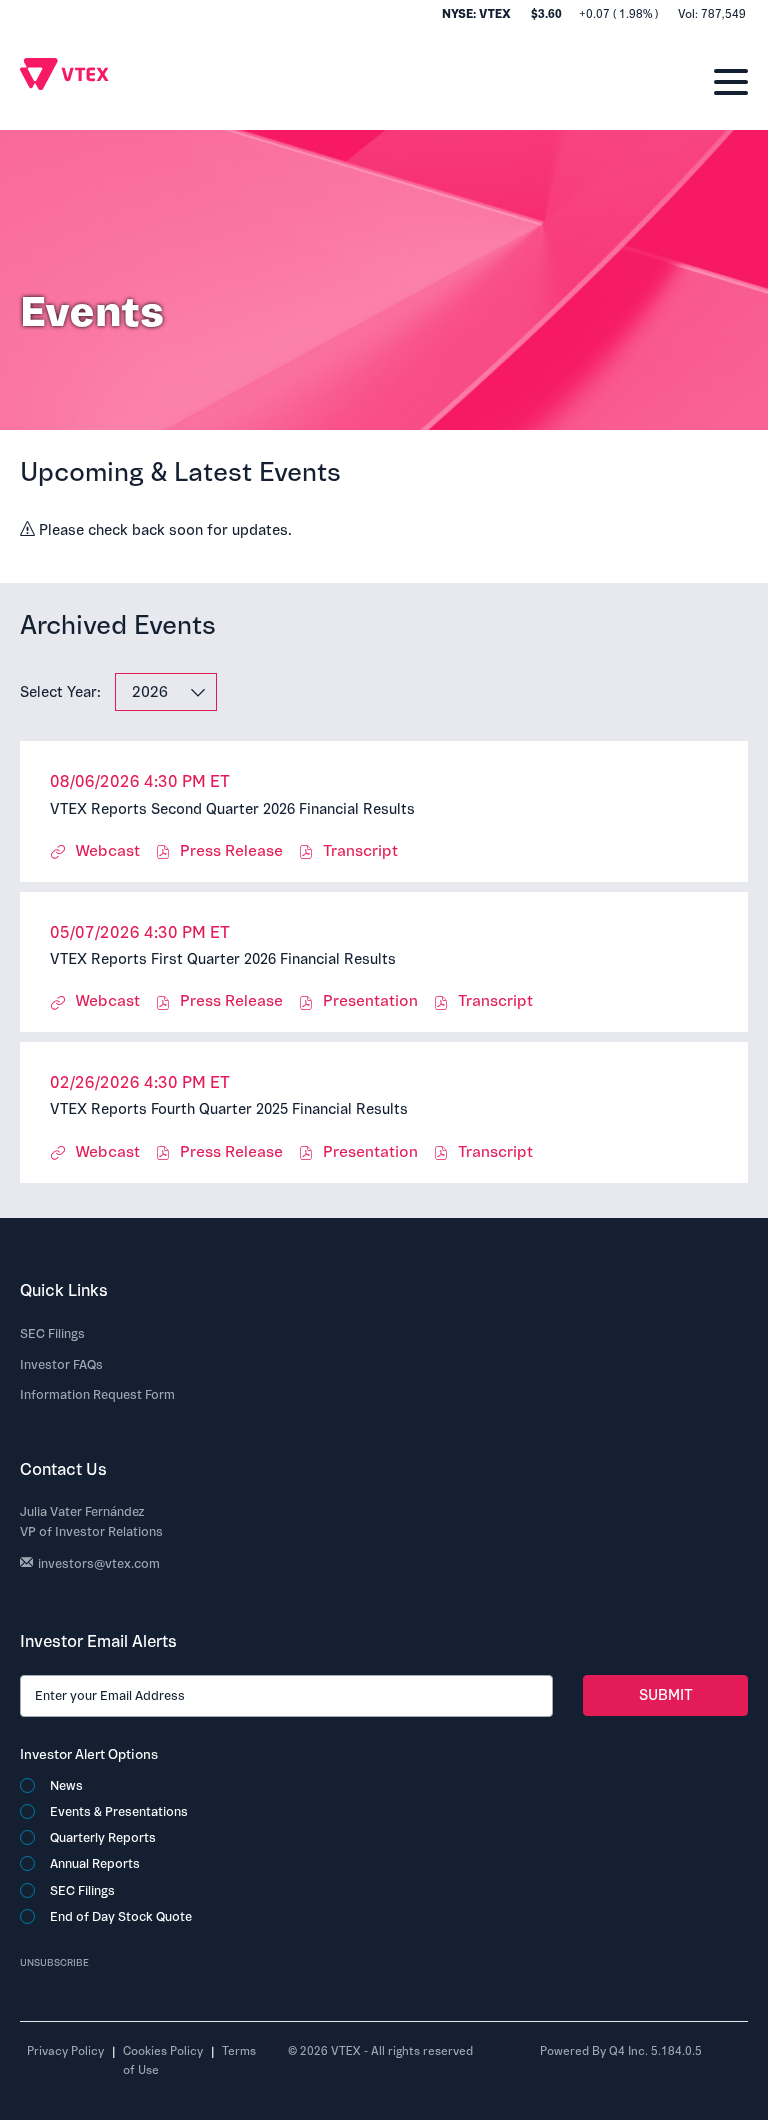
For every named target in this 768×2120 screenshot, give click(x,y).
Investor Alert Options (89, 1754)
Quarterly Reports (103, 1838)
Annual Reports (95, 1864)
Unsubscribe (54, 1963)
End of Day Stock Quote (121, 1917)
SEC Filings (52, 1334)
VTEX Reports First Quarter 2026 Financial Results (223, 959)
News (66, 1786)
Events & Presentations (119, 1812)
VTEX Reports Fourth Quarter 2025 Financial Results (229, 1109)
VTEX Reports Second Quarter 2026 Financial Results (232, 809)
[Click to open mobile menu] (731, 75)
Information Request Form (97, 1395)
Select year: (60, 692)
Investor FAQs (61, 1365)
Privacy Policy (65, 2051)
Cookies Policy (163, 2051)
